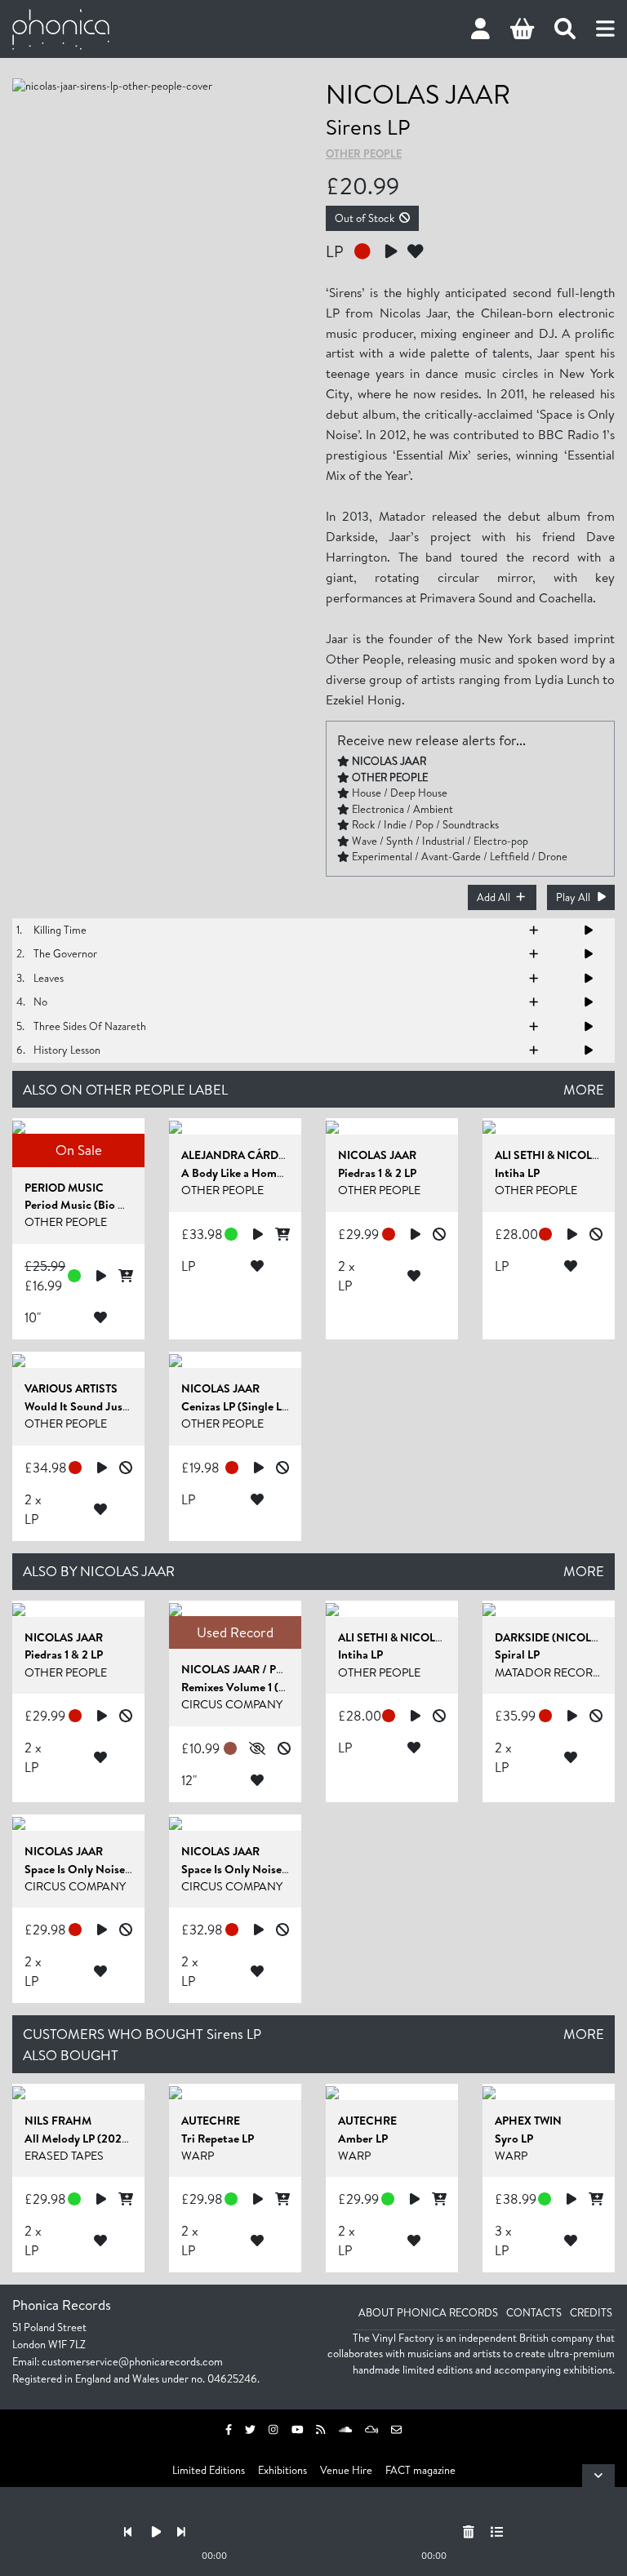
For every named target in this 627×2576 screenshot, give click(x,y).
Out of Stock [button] (365, 218)
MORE (584, 1089)
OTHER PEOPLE (364, 153)
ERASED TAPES (64, 2156)
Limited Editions (209, 2470)
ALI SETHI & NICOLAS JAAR (408, 1637)
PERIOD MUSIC (64, 1188)
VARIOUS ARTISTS (71, 1388)
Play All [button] (573, 897)
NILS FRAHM (58, 2121)
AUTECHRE (211, 2121)
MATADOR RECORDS (551, 1672)
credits (591, 2312)
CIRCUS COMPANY (232, 1704)
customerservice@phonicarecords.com (132, 2361)
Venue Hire (346, 2470)
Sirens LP (368, 127)
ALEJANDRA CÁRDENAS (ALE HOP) (273, 1155)
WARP (198, 2156)
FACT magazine (420, 2470)
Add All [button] (494, 897)
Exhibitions (282, 2470)
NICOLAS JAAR (418, 93)
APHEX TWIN (528, 2121)
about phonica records (428, 2312)
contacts (534, 2312)
